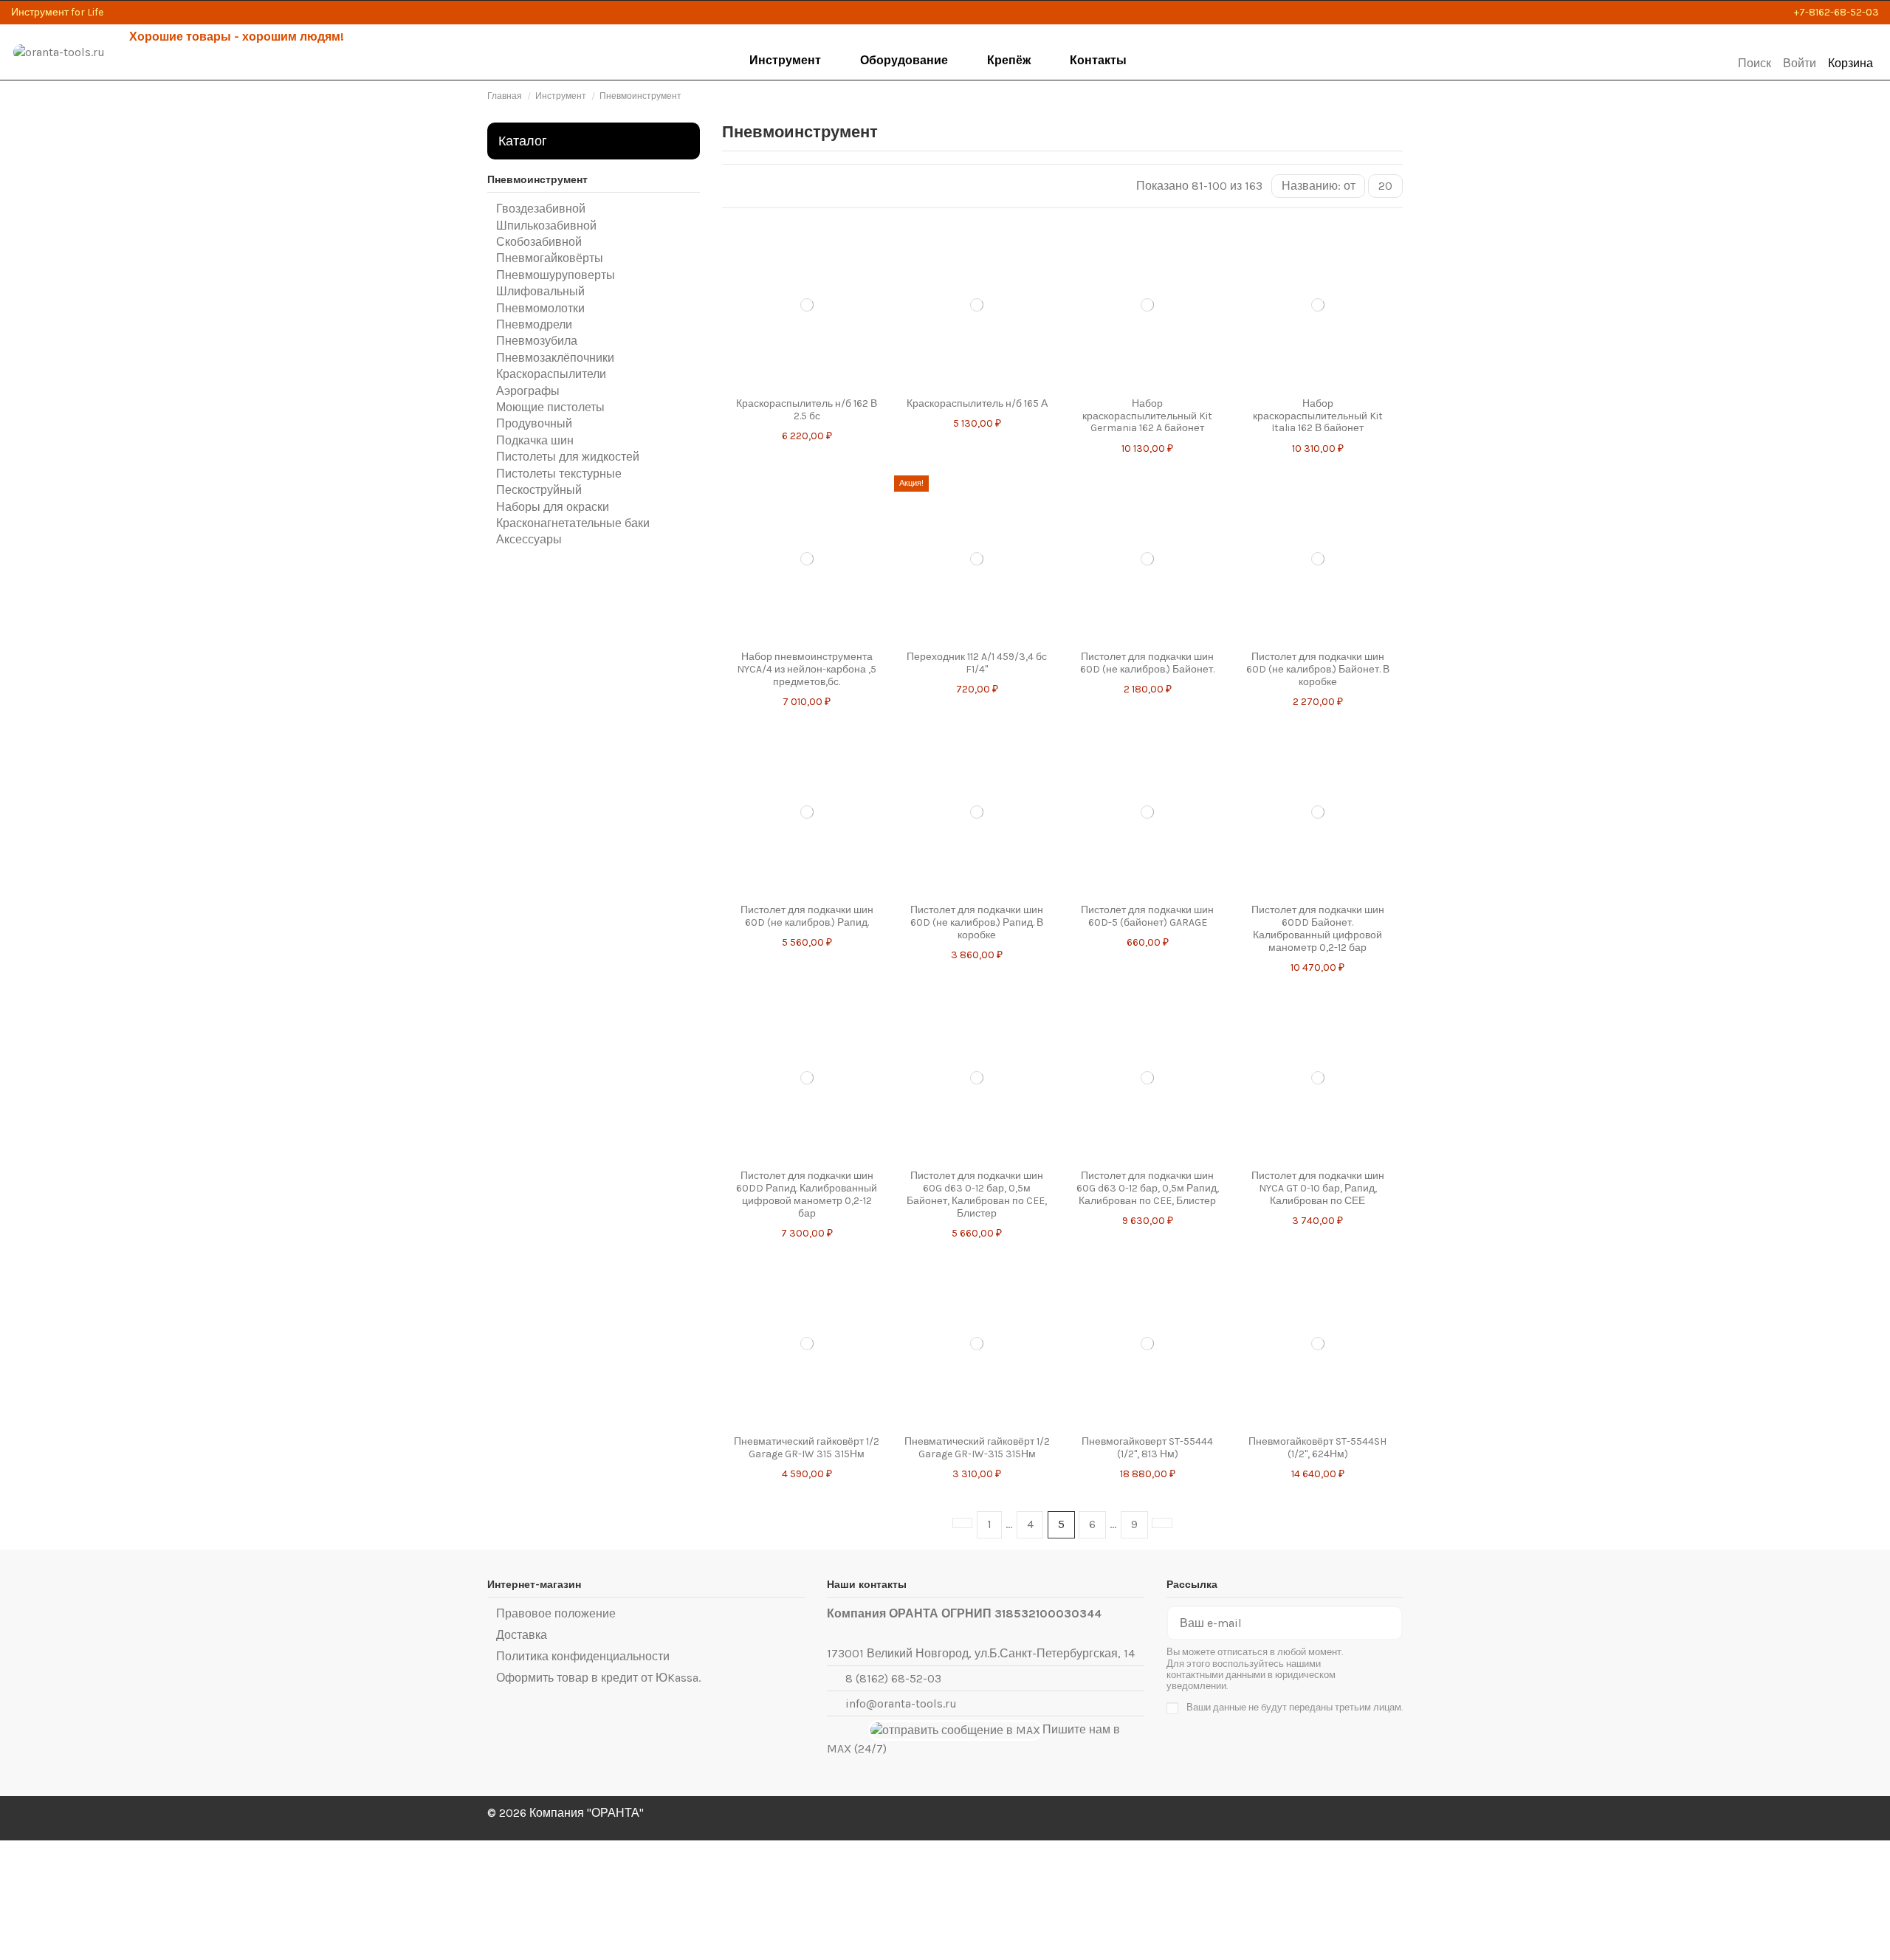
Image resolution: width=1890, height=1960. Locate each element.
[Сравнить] (802, 382)
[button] (786, 61)
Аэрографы (528, 391)
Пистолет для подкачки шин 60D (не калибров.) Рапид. (807, 916)
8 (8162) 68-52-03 (893, 1678)
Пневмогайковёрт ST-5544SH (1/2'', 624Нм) (1317, 1448)
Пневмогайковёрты (550, 258)
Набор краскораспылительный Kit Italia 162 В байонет (1318, 416)
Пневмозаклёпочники (555, 358)
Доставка (522, 1635)
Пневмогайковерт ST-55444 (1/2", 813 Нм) (1147, 1448)
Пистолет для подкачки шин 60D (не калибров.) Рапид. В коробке (977, 922)
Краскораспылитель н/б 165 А (977, 403)
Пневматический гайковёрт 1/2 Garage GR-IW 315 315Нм (807, 1448)
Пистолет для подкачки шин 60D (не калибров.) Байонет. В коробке (1318, 669)
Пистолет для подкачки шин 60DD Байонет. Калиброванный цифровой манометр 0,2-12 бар (1318, 928)
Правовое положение (556, 1613)
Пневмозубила (537, 341)
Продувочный (534, 423)
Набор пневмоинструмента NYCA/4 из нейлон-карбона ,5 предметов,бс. (807, 669)
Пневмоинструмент (537, 180)
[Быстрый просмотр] (812, 382)
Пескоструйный (539, 490)
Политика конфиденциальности (583, 1656)
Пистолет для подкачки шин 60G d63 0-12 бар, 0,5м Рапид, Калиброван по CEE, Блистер (1148, 1188)
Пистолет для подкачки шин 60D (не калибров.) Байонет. (1147, 663)
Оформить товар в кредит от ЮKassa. (598, 1678)
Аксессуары (529, 539)
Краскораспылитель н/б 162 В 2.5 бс (807, 410)
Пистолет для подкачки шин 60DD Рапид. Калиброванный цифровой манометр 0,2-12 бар (807, 1194)
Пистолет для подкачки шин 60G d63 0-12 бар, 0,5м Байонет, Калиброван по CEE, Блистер (977, 1194)
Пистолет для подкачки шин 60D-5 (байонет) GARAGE (1147, 916)
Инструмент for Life (57, 12)
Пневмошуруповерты (556, 275)
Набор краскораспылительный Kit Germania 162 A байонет (1147, 416)
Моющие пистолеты (550, 407)
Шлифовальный (540, 291)
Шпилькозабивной (546, 226)
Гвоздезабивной (541, 209)
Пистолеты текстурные (559, 474)
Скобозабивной (539, 242)
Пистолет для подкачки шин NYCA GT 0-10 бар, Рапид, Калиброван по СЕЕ (1318, 1188)
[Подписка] (1389, 1623)
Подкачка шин (535, 440)
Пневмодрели (534, 324)
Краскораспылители (551, 374)
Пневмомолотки (540, 308)
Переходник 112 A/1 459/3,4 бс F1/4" (977, 663)
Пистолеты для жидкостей (568, 457)
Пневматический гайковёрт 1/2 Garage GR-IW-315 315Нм (977, 1448)
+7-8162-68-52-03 (1836, 12)
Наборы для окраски (553, 507)
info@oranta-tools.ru (901, 1703)
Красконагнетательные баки (573, 523)
